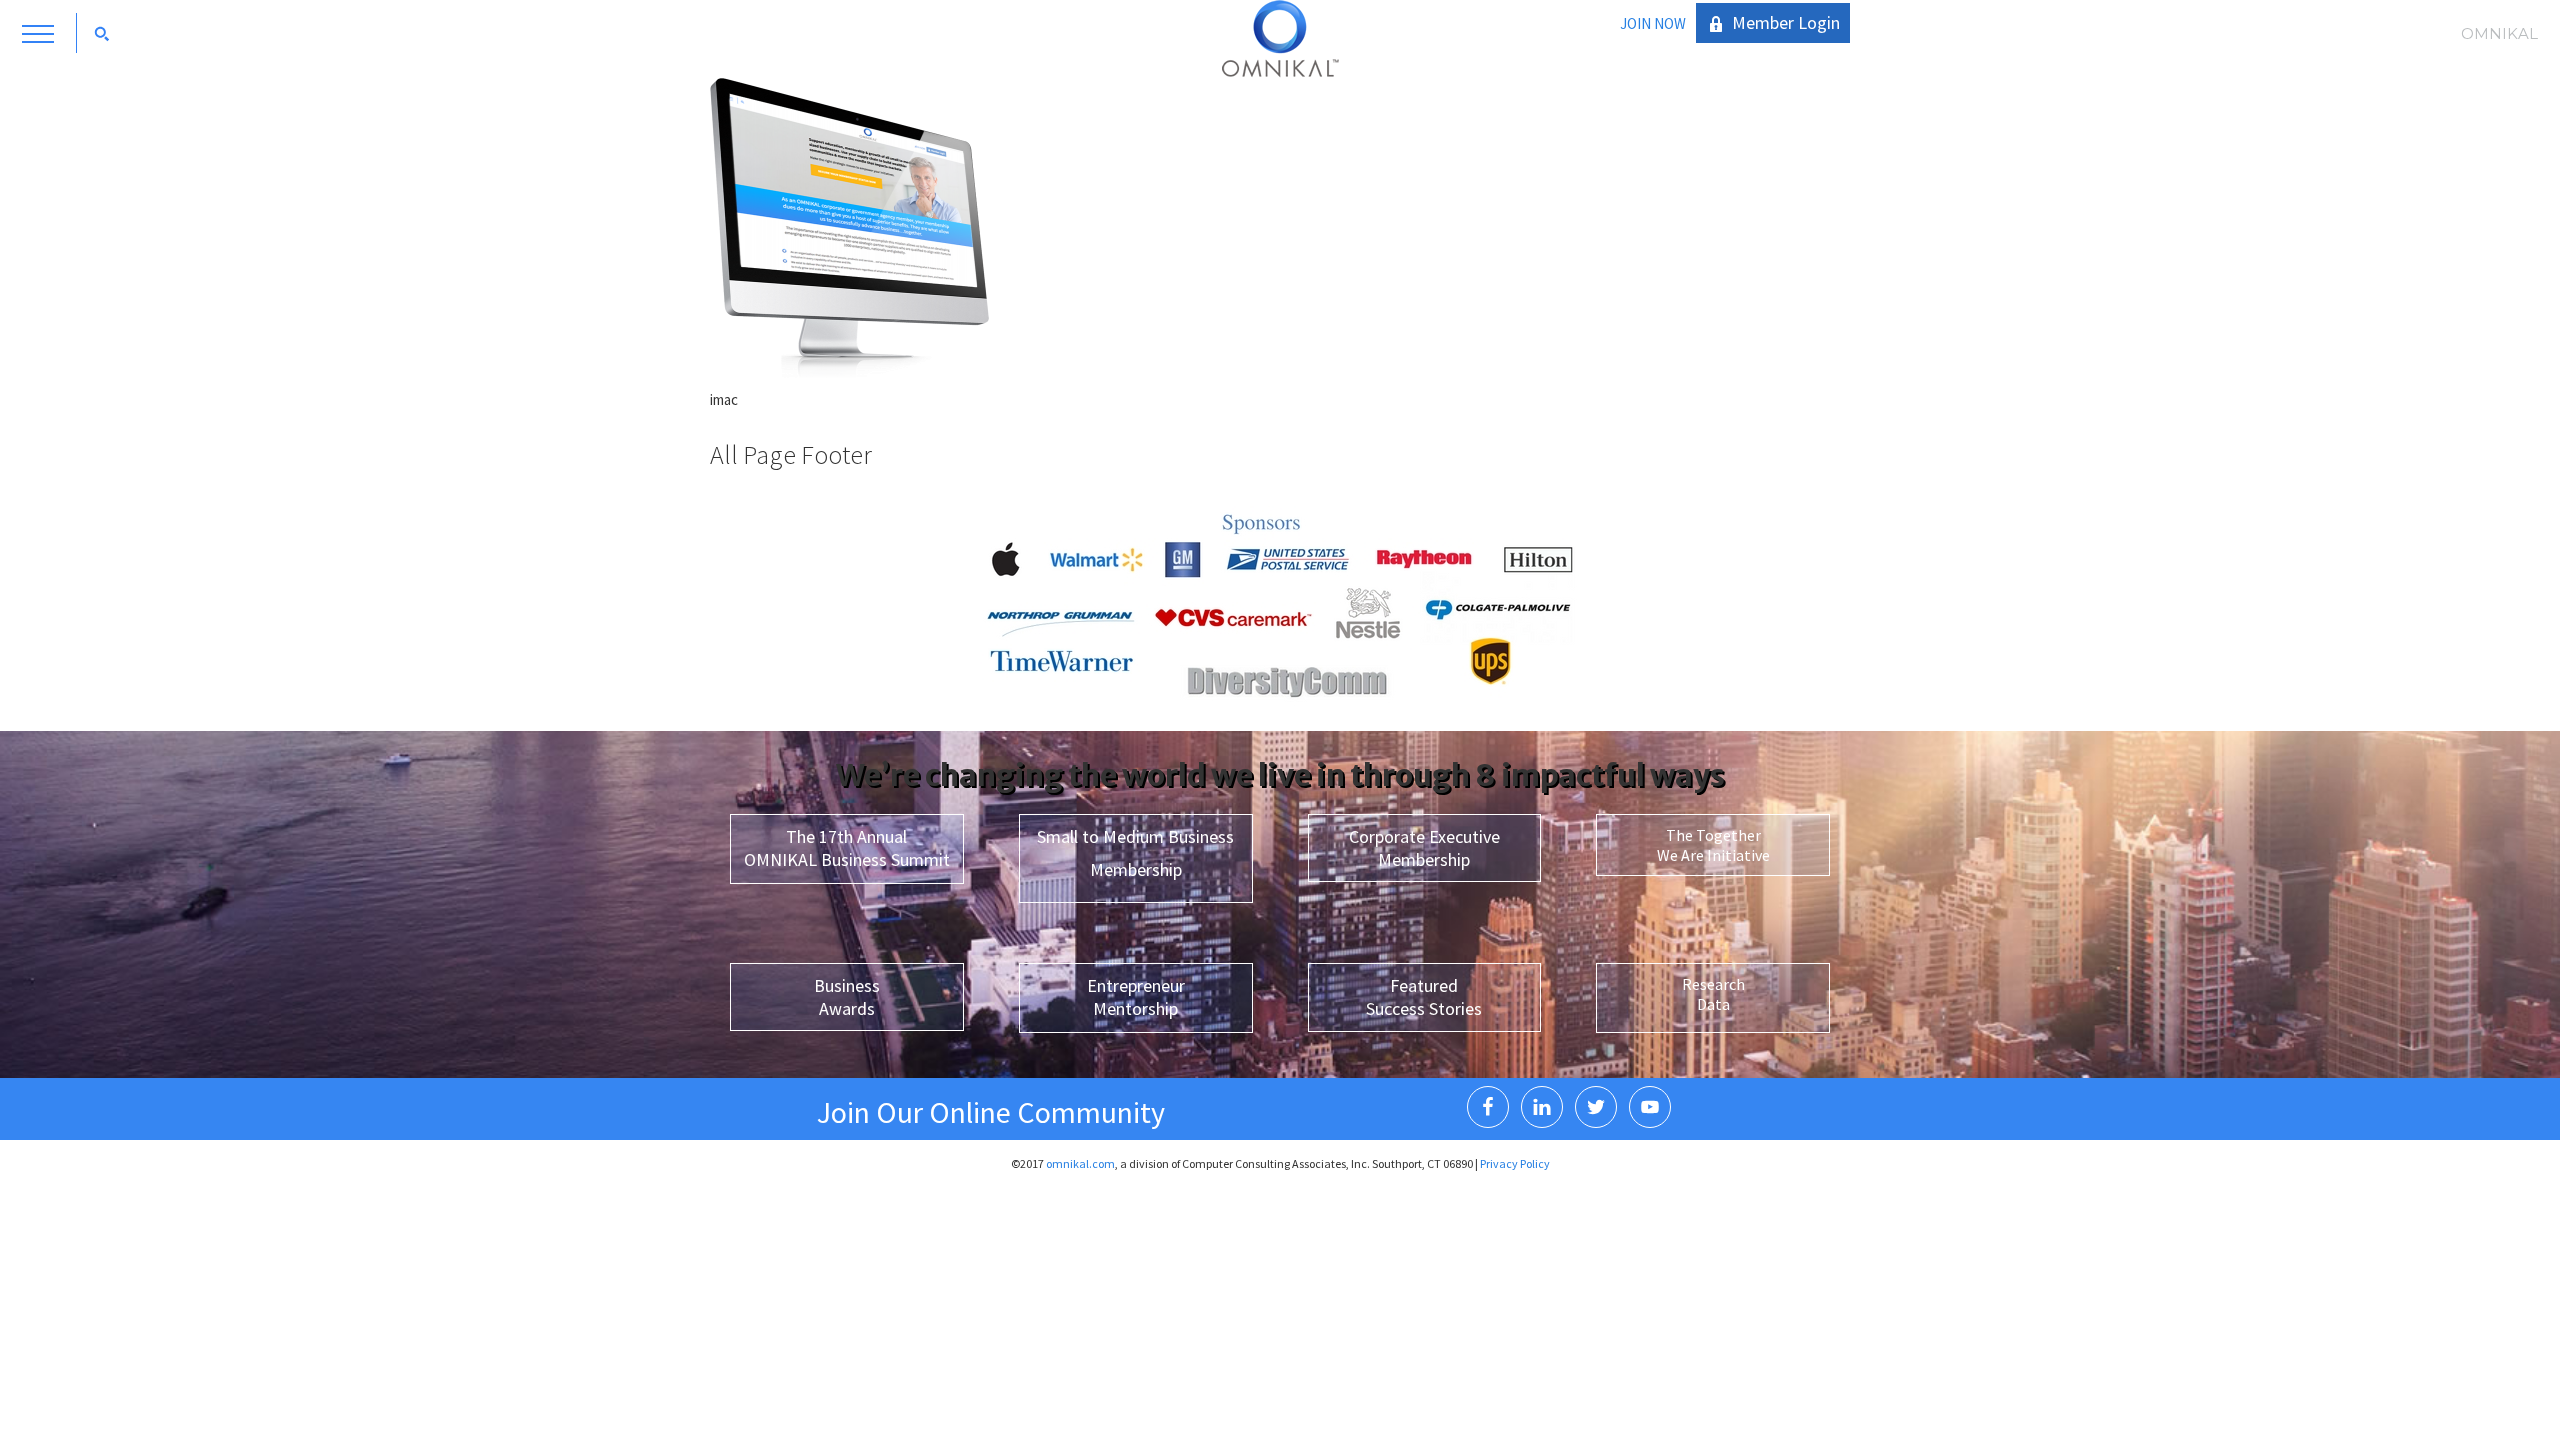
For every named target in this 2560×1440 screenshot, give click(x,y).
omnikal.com (1080, 1163)
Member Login (1786, 22)
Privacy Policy (1515, 1163)
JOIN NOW (1653, 23)
